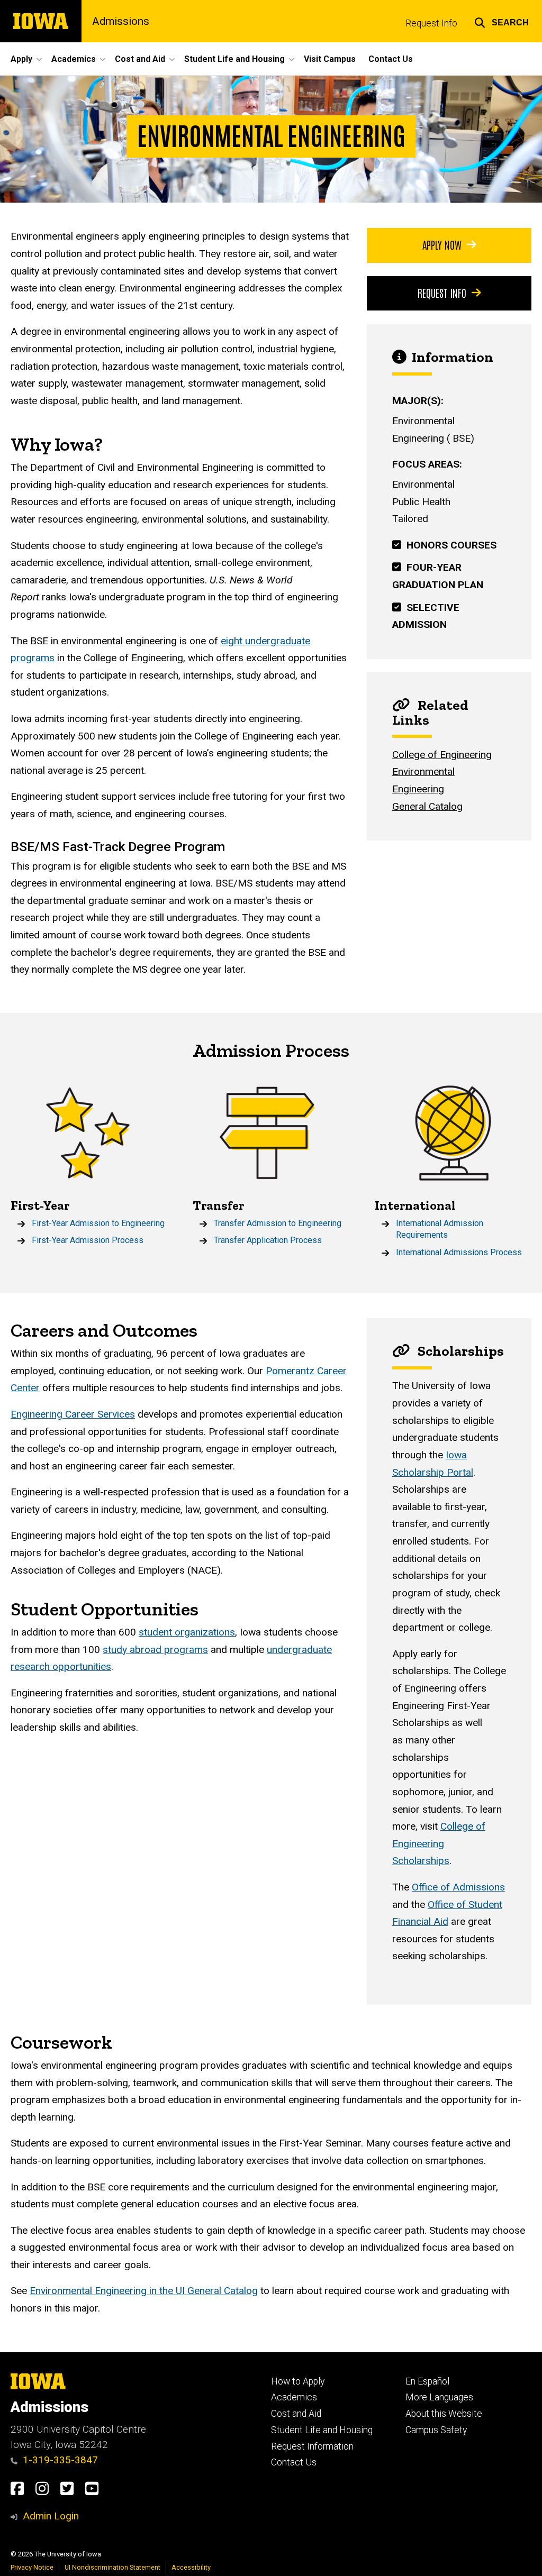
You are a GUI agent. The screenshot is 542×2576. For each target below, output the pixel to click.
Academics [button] (74, 59)
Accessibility (191, 2567)
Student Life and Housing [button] (234, 59)
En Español (427, 2381)
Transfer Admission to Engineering (278, 1223)
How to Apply (298, 2381)
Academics (294, 2397)
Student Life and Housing (322, 2430)
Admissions (121, 21)
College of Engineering (442, 755)
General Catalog (427, 806)
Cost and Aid (296, 2414)
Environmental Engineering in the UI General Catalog (144, 2291)
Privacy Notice (32, 2567)
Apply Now (442, 244)
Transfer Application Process (268, 1240)
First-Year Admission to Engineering (98, 1223)
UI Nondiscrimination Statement (112, 2567)
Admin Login (51, 2516)
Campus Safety (436, 2430)
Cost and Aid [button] (140, 59)
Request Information (312, 2446)
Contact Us (391, 59)
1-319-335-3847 (60, 2460)
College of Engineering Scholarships (439, 1843)
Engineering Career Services (73, 1414)
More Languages (439, 2397)
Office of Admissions (458, 1887)
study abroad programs (155, 1650)
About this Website (444, 2414)
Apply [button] (21, 59)
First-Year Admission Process (88, 1240)
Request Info (431, 23)
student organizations (187, 1632)
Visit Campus (330, 59)
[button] (502, 21)
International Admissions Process (459, 1252)
